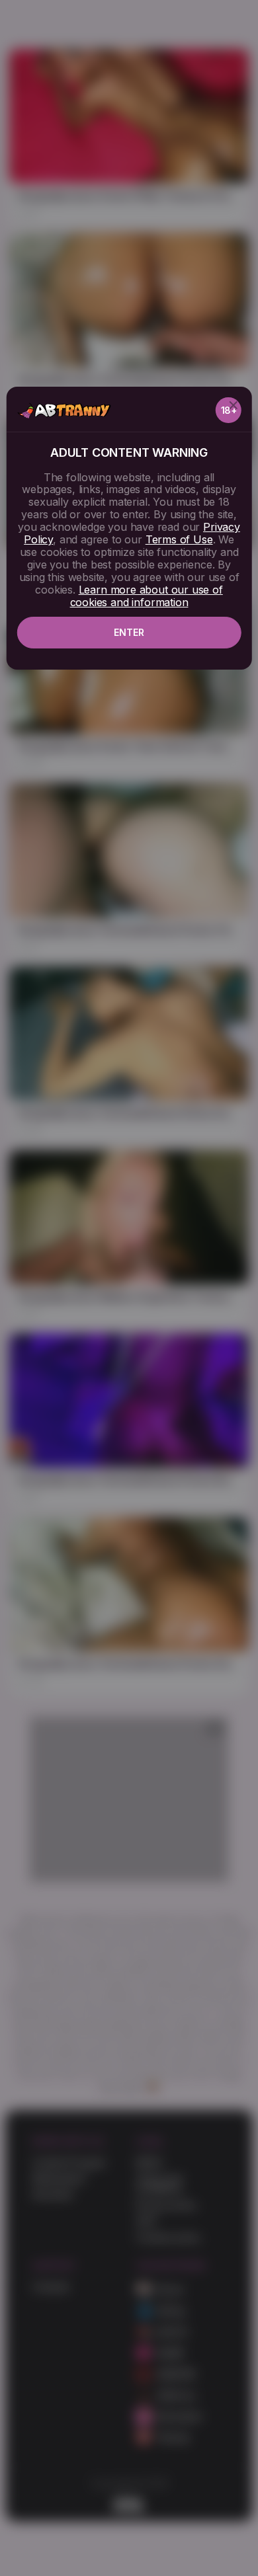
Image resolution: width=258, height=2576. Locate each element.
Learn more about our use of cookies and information (147, 596)
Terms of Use (179, 539)
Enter (129, 632)
